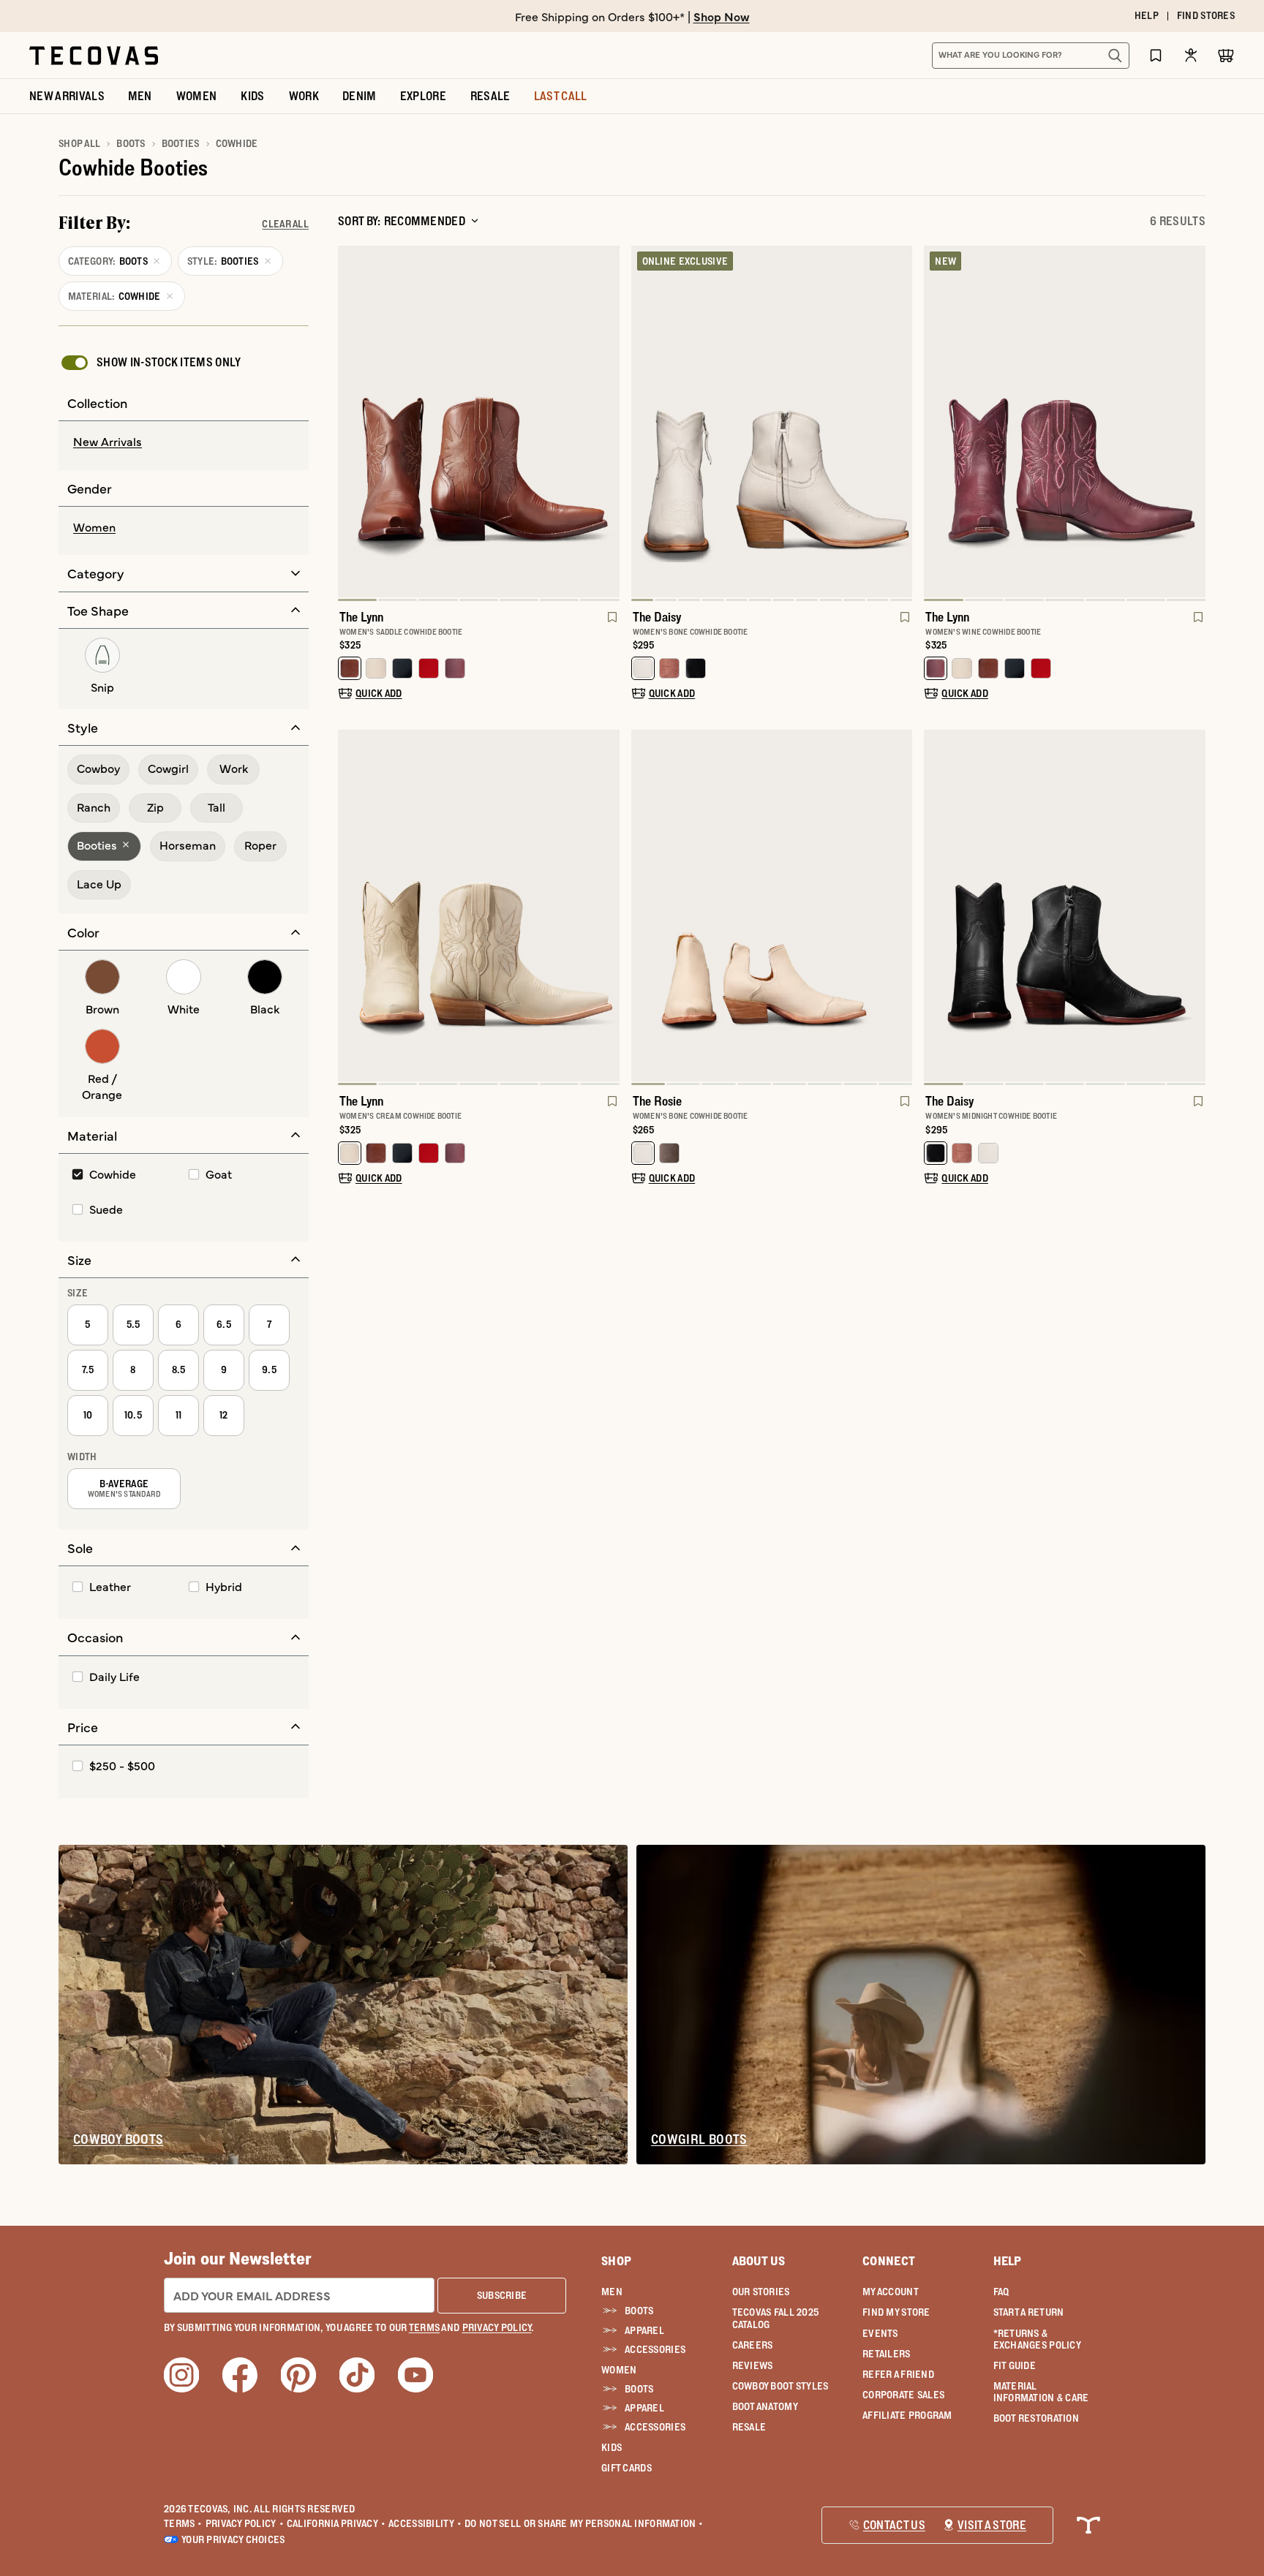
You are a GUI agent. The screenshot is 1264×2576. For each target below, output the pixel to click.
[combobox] (1015, 56)
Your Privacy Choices (233, 2539)
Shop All (79, 143)
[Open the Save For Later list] (1156, 55)
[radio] (184, 442)
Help (1008, 2261)
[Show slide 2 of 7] (608, 423)
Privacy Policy (245, 2523)
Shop (616, 2261)
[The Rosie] (772, 906)
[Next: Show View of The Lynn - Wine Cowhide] (1194, 423)
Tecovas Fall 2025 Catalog (776, 2318)
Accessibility (425, 2523)
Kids (612, 2447)
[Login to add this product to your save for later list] (611, 624)
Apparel (644, 2330)
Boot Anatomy (765, 2406)
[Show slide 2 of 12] (900, 423)
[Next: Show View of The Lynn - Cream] (608, 907)
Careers (753, 2345)
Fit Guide (1015, 2365)
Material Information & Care (1041, 2392)
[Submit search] (1115, 56)
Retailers (887, 2354)
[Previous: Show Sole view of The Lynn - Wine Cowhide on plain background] (936, 423)
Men (612, 2292)
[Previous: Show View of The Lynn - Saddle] (350, 423)
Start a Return (1029, 2312)
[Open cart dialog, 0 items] (1226, 56)
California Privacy (336, 2523)
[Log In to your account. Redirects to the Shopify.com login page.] (1191, 55)
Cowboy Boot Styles (780, 2386)
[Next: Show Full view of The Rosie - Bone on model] (900, 907)
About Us (759, 2261)
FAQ (1001, 2292)
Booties (181, 143)
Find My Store (896, 2312)
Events (880, 2333)
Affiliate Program (907, 2415)
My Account (891, 2292)
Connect (889, 2261)
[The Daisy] (772, 422)
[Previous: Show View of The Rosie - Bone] (643, 907)
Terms (183, 2523)
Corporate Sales (903, 2395)
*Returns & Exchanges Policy (1037, 2339)
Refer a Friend (898, 2374)
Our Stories (761, 2292)
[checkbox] (150, 363)
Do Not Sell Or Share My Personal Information (584, 2523)
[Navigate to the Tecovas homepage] (94, 56)
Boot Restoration (1036, 2418)
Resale (749, 2427)
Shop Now (722, 16)
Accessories (655, 2349)
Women (619, 2370)
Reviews (753, 2365)
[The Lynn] (479, 422)
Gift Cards (627, 2468)
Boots (131, 143)
